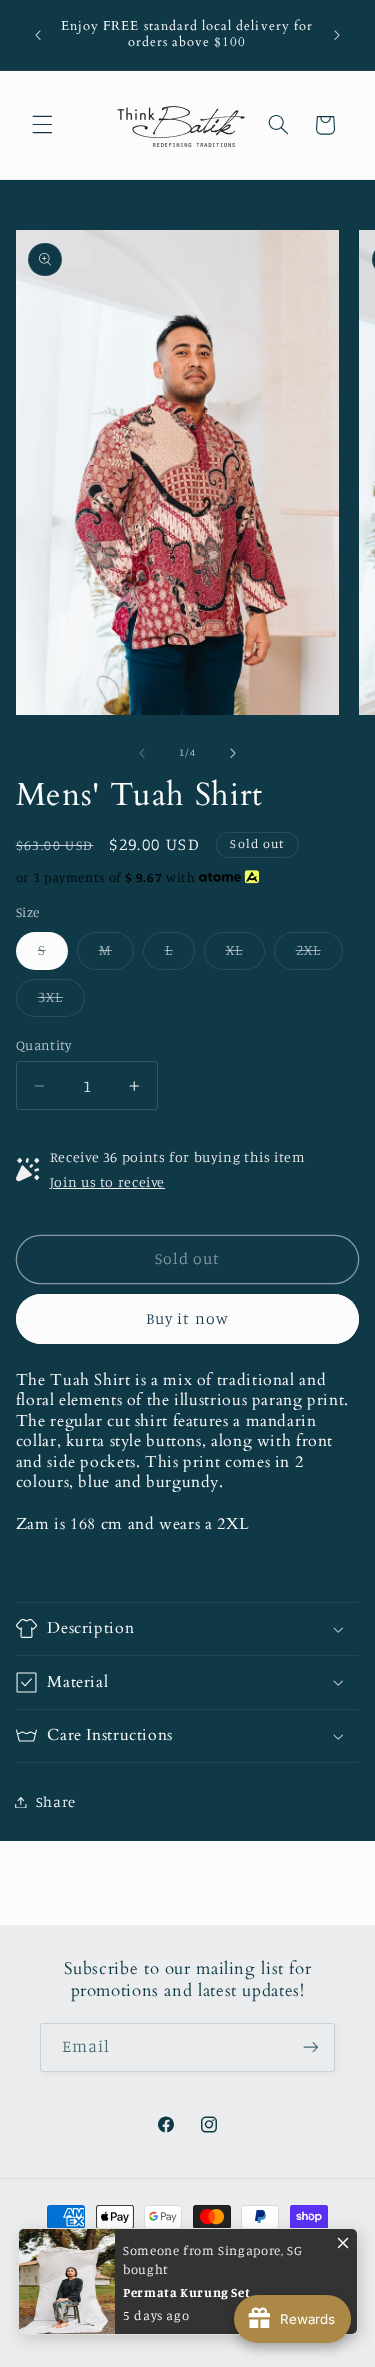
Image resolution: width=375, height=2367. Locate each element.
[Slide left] (142, 753)
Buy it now (187, 1318)
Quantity (43, 1045)
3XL (61, 1001)
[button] (42, 125)
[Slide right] (233, 753)
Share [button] (56, 1801)
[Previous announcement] (38, 35)
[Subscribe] (311, 2047)
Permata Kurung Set (186, 2292)
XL (245, 954)
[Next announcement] (337, 35)
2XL (319, 954)
